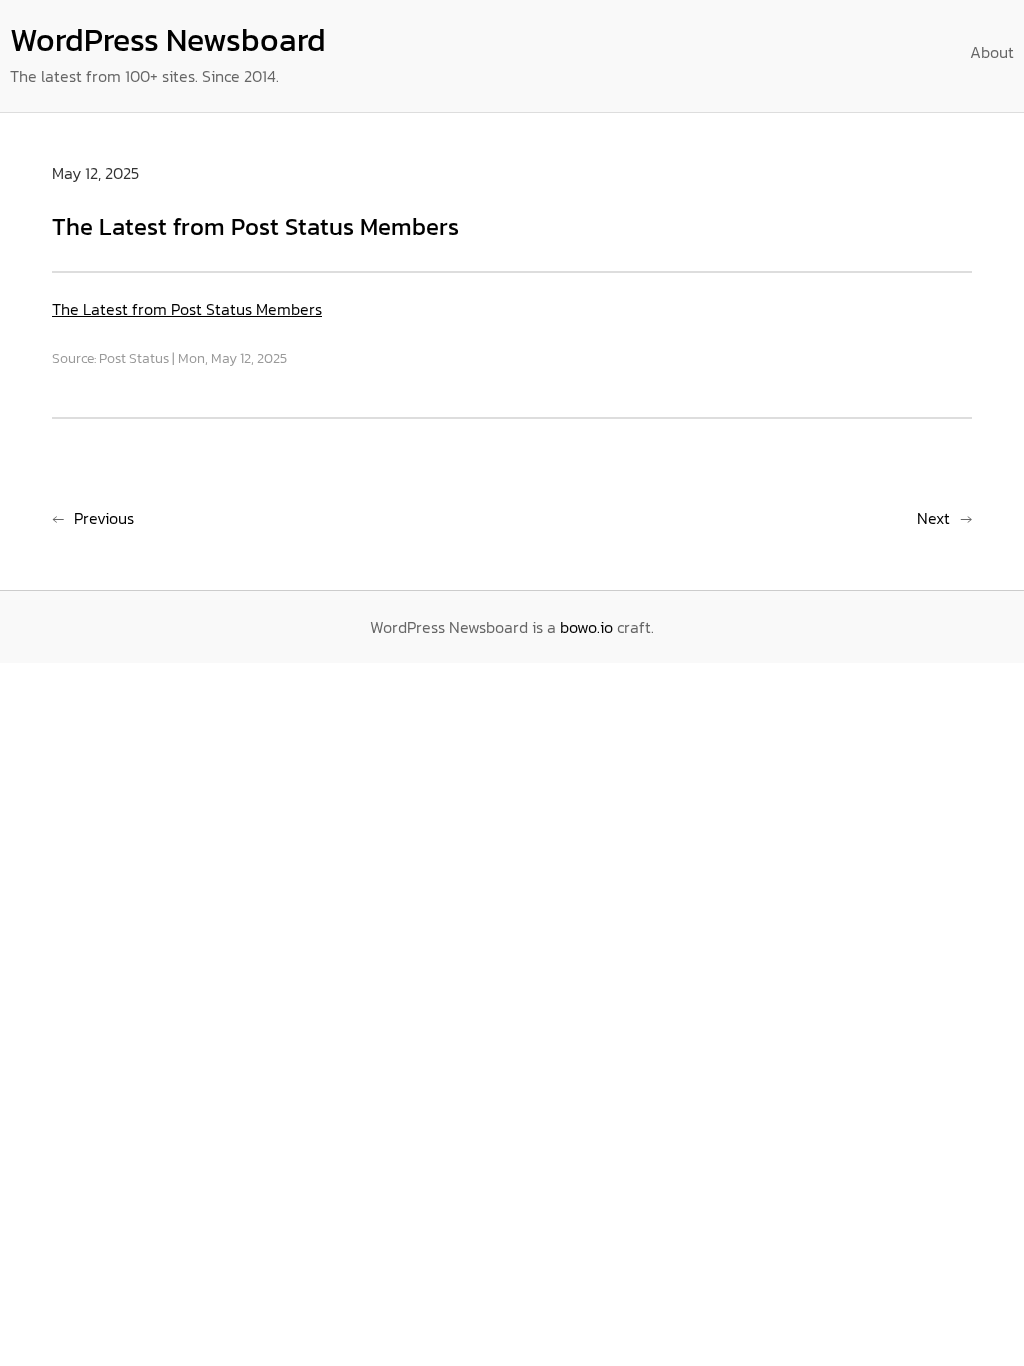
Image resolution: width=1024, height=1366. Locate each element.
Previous (104, 518)
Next (933, 518)
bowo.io (586, 627)
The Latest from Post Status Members (187, 309)
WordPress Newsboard (168, 40)
